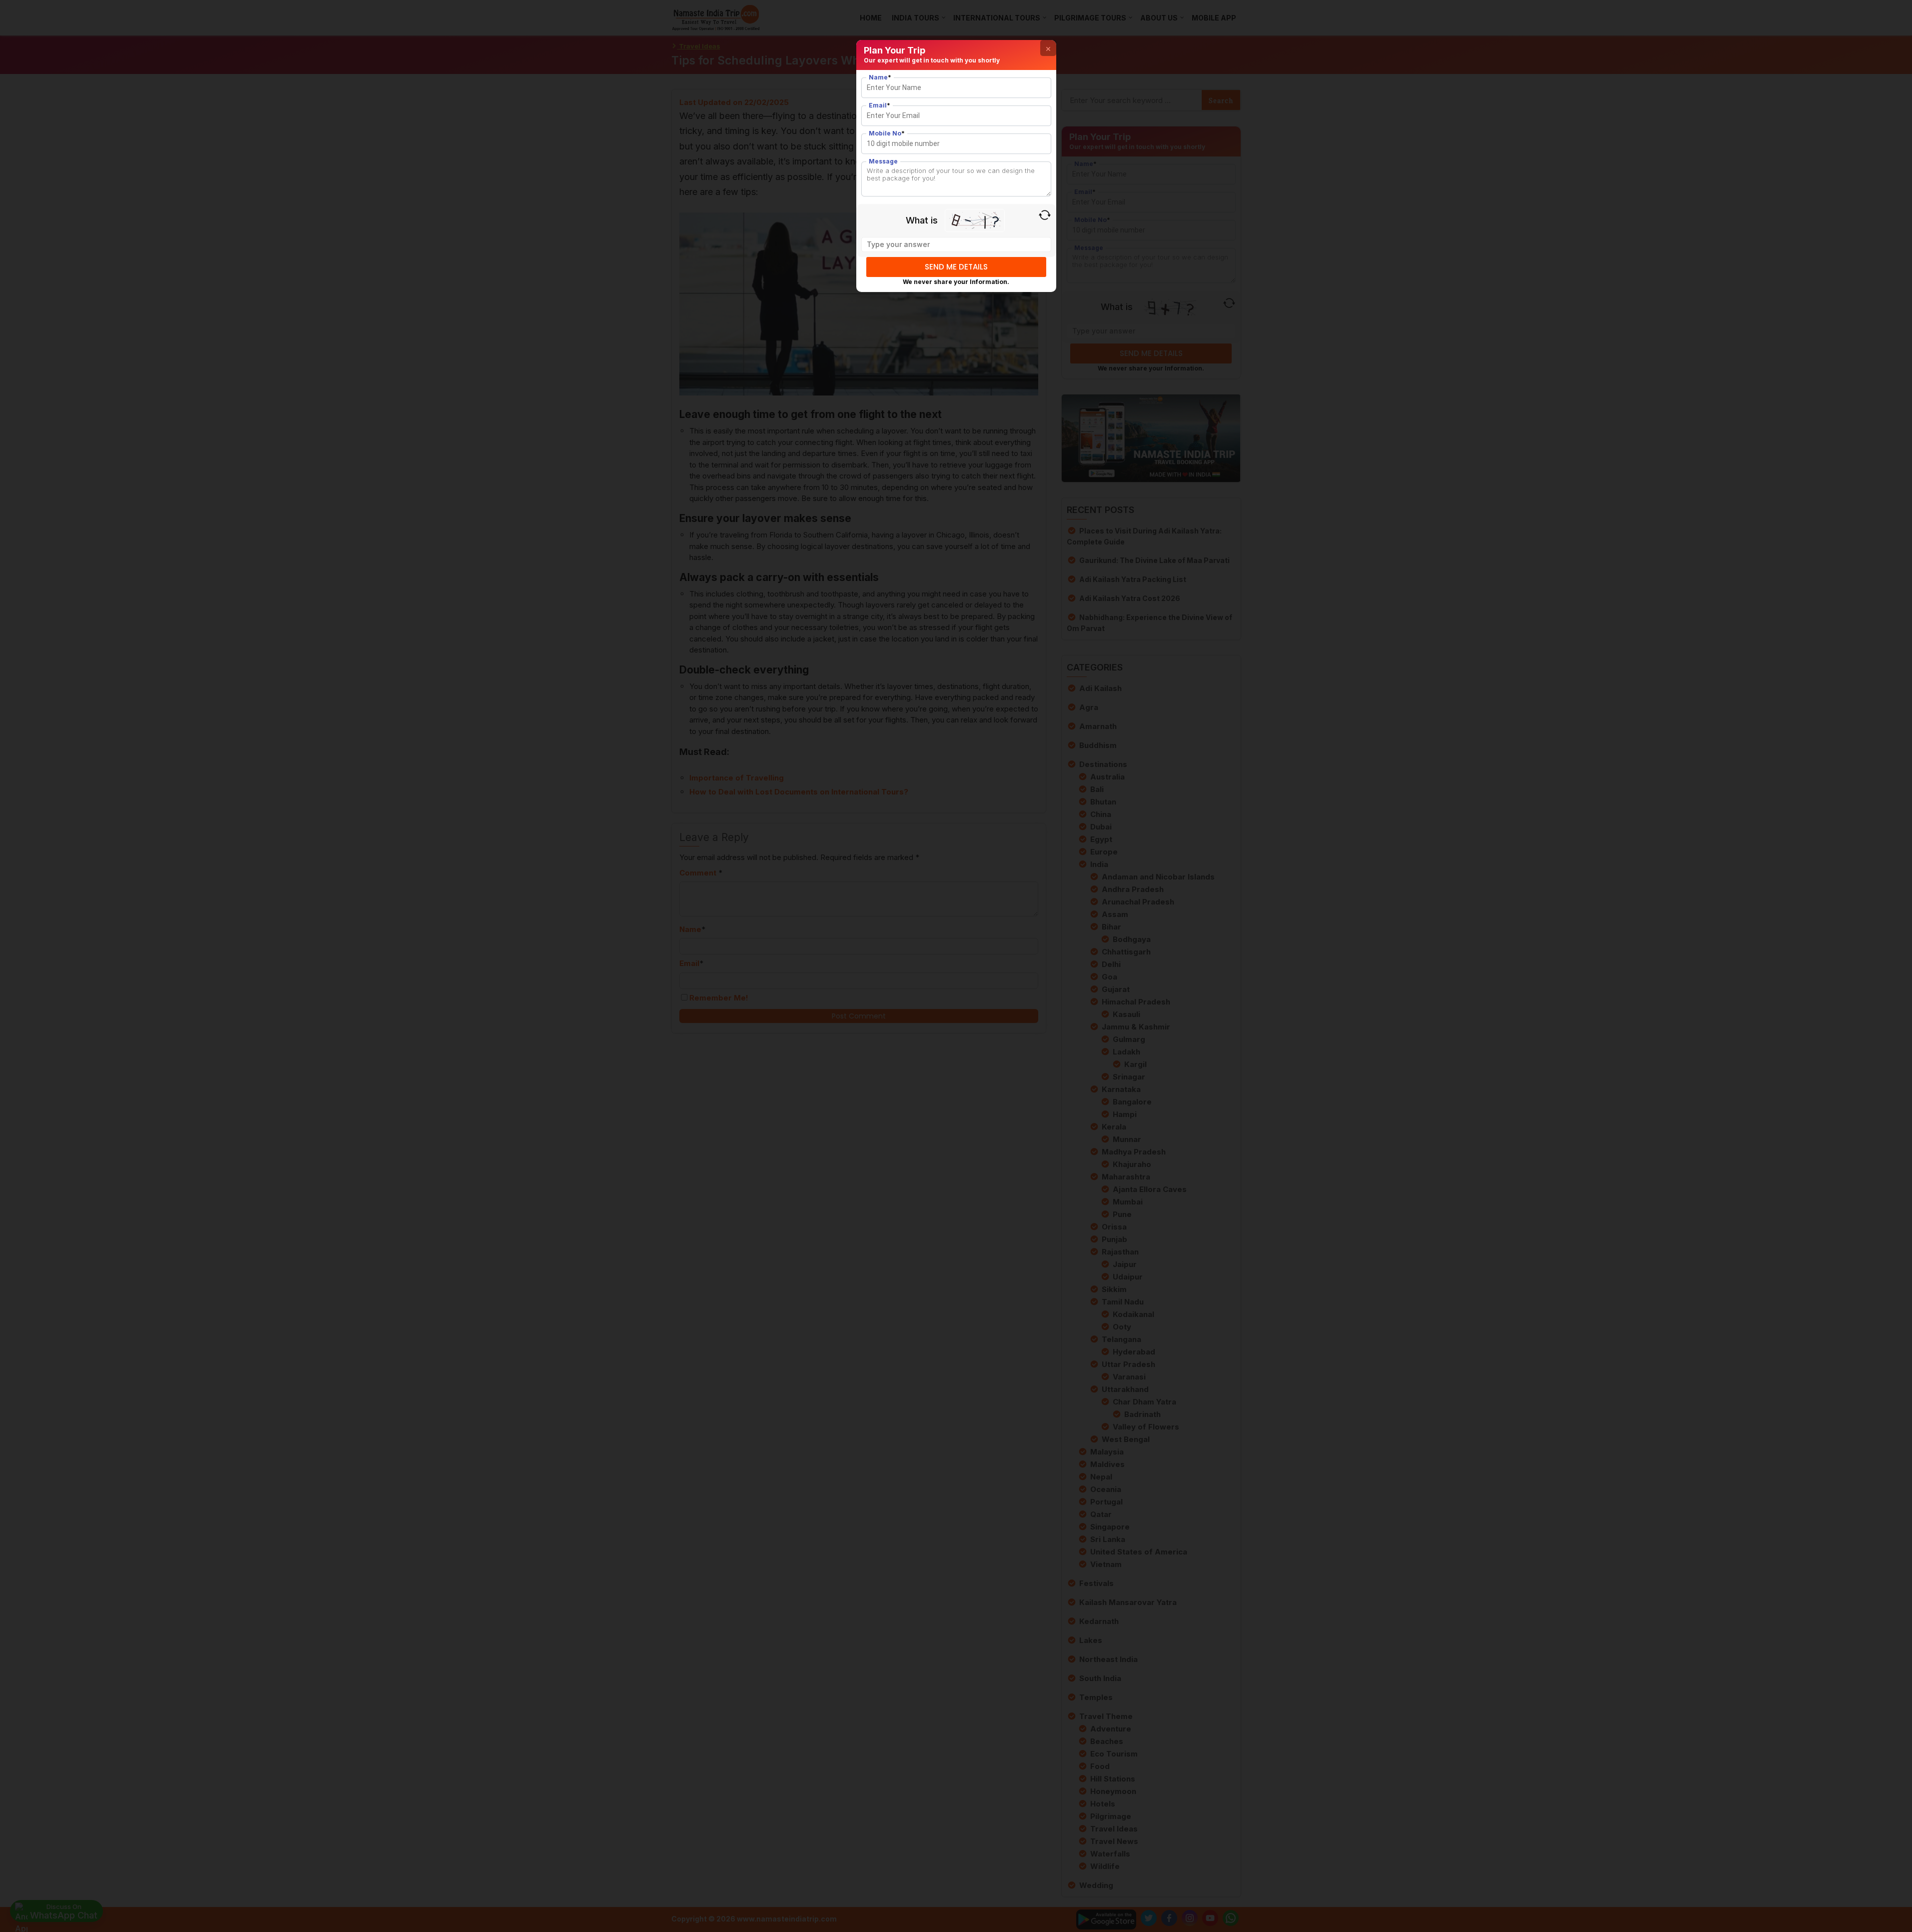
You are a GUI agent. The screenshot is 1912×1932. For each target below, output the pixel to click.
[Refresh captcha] (1045, 215)
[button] (1048, 48)
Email (880, 105)
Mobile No (887, 133)
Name (880, 77)
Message (883, 161)
